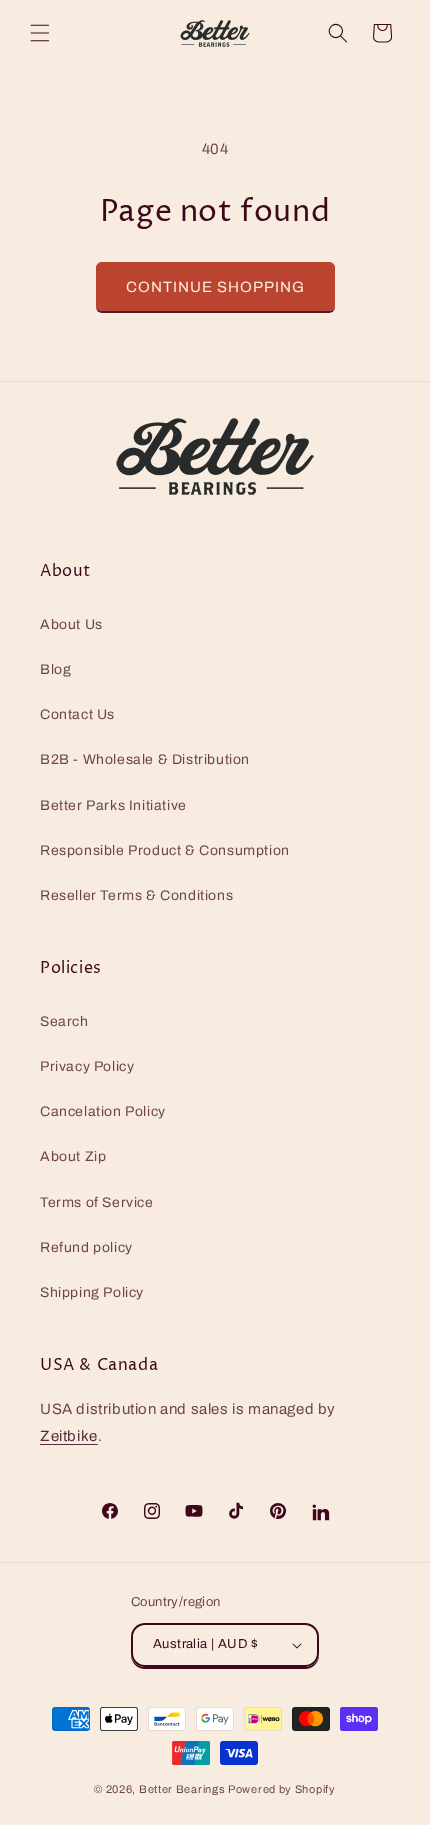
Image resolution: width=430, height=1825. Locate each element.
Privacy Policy (87, 1066)
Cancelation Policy (103, 1111)
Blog (55, 669)
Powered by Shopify (282, 1789)
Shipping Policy (92, 1292)
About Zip (73, 1156)
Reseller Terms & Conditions (136, 895)
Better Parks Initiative (113, 805)
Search (64, 1021)
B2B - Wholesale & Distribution (145, 759)
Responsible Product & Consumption (165, 850)
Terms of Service (97, 1202)
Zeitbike (69, 1436)
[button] (40, 33)
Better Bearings (182, 1789)
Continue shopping (215, 287)
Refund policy (86, 1247)
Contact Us (77, 714)
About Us (71, 624)
